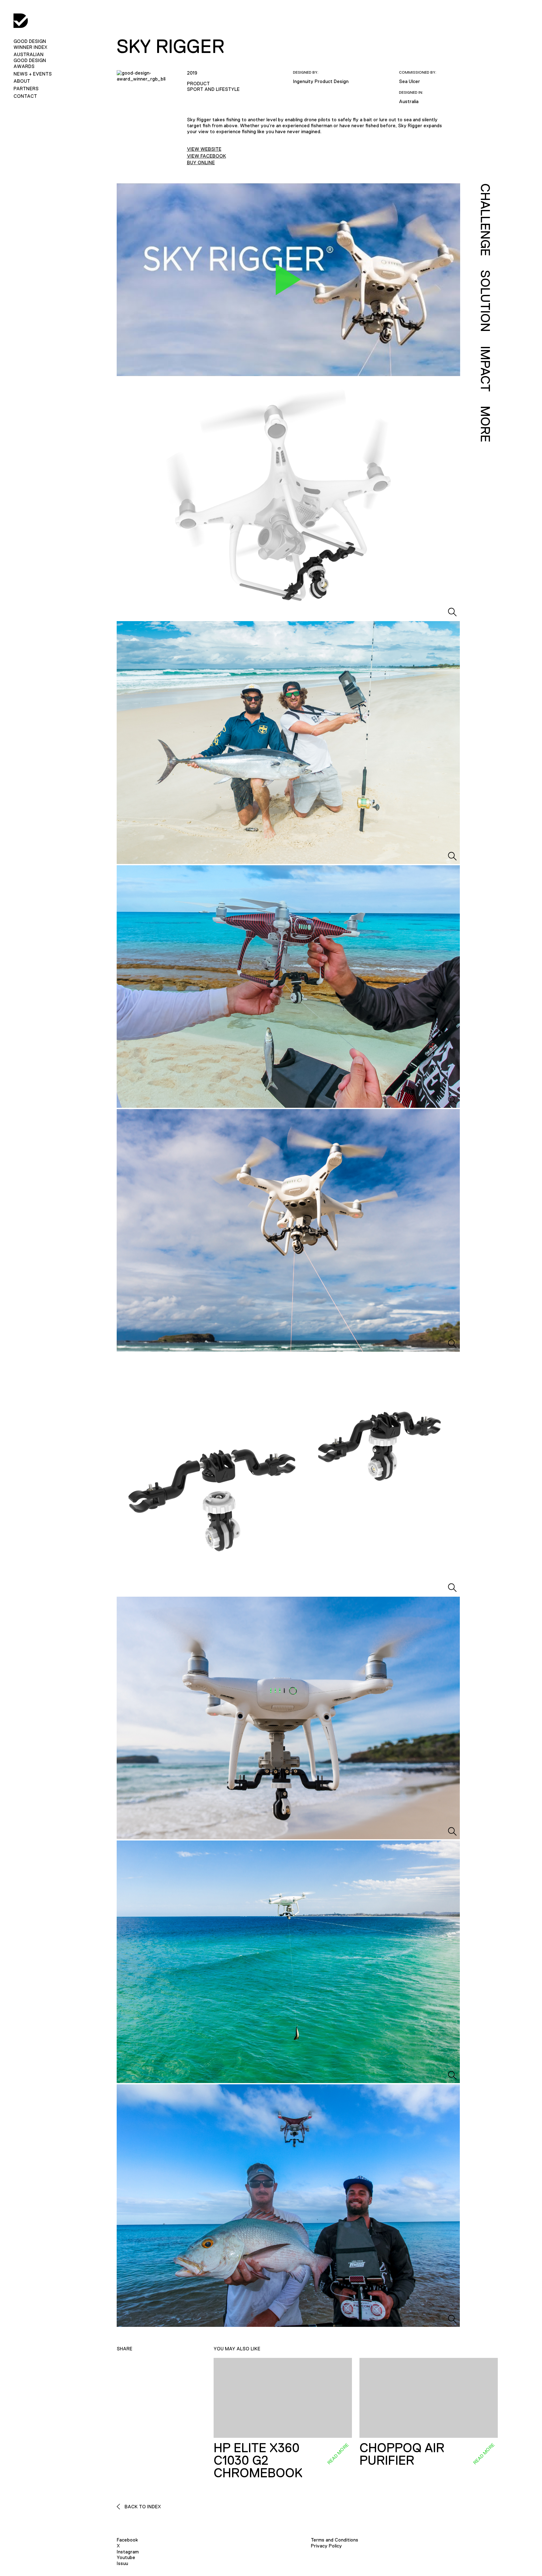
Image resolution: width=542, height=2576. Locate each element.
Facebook (127, 2540)
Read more (338, 2454)
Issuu (122, 2563)
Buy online (201, 162)
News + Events (33, 74)
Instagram (128, 2552)
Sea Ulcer (409, 81)
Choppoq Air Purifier (402, 2454)
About (22, 81)
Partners (26, 89)
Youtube (126, 2557)
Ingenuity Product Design (321, 81)
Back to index (142, 2507)
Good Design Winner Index (30, 44)
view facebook (207, 156)
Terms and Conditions (335, 2540)
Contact (25, 96)
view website (204, 149)
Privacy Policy (326, 2546)
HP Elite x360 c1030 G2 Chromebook (258, 2460)
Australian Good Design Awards (30, 60)
